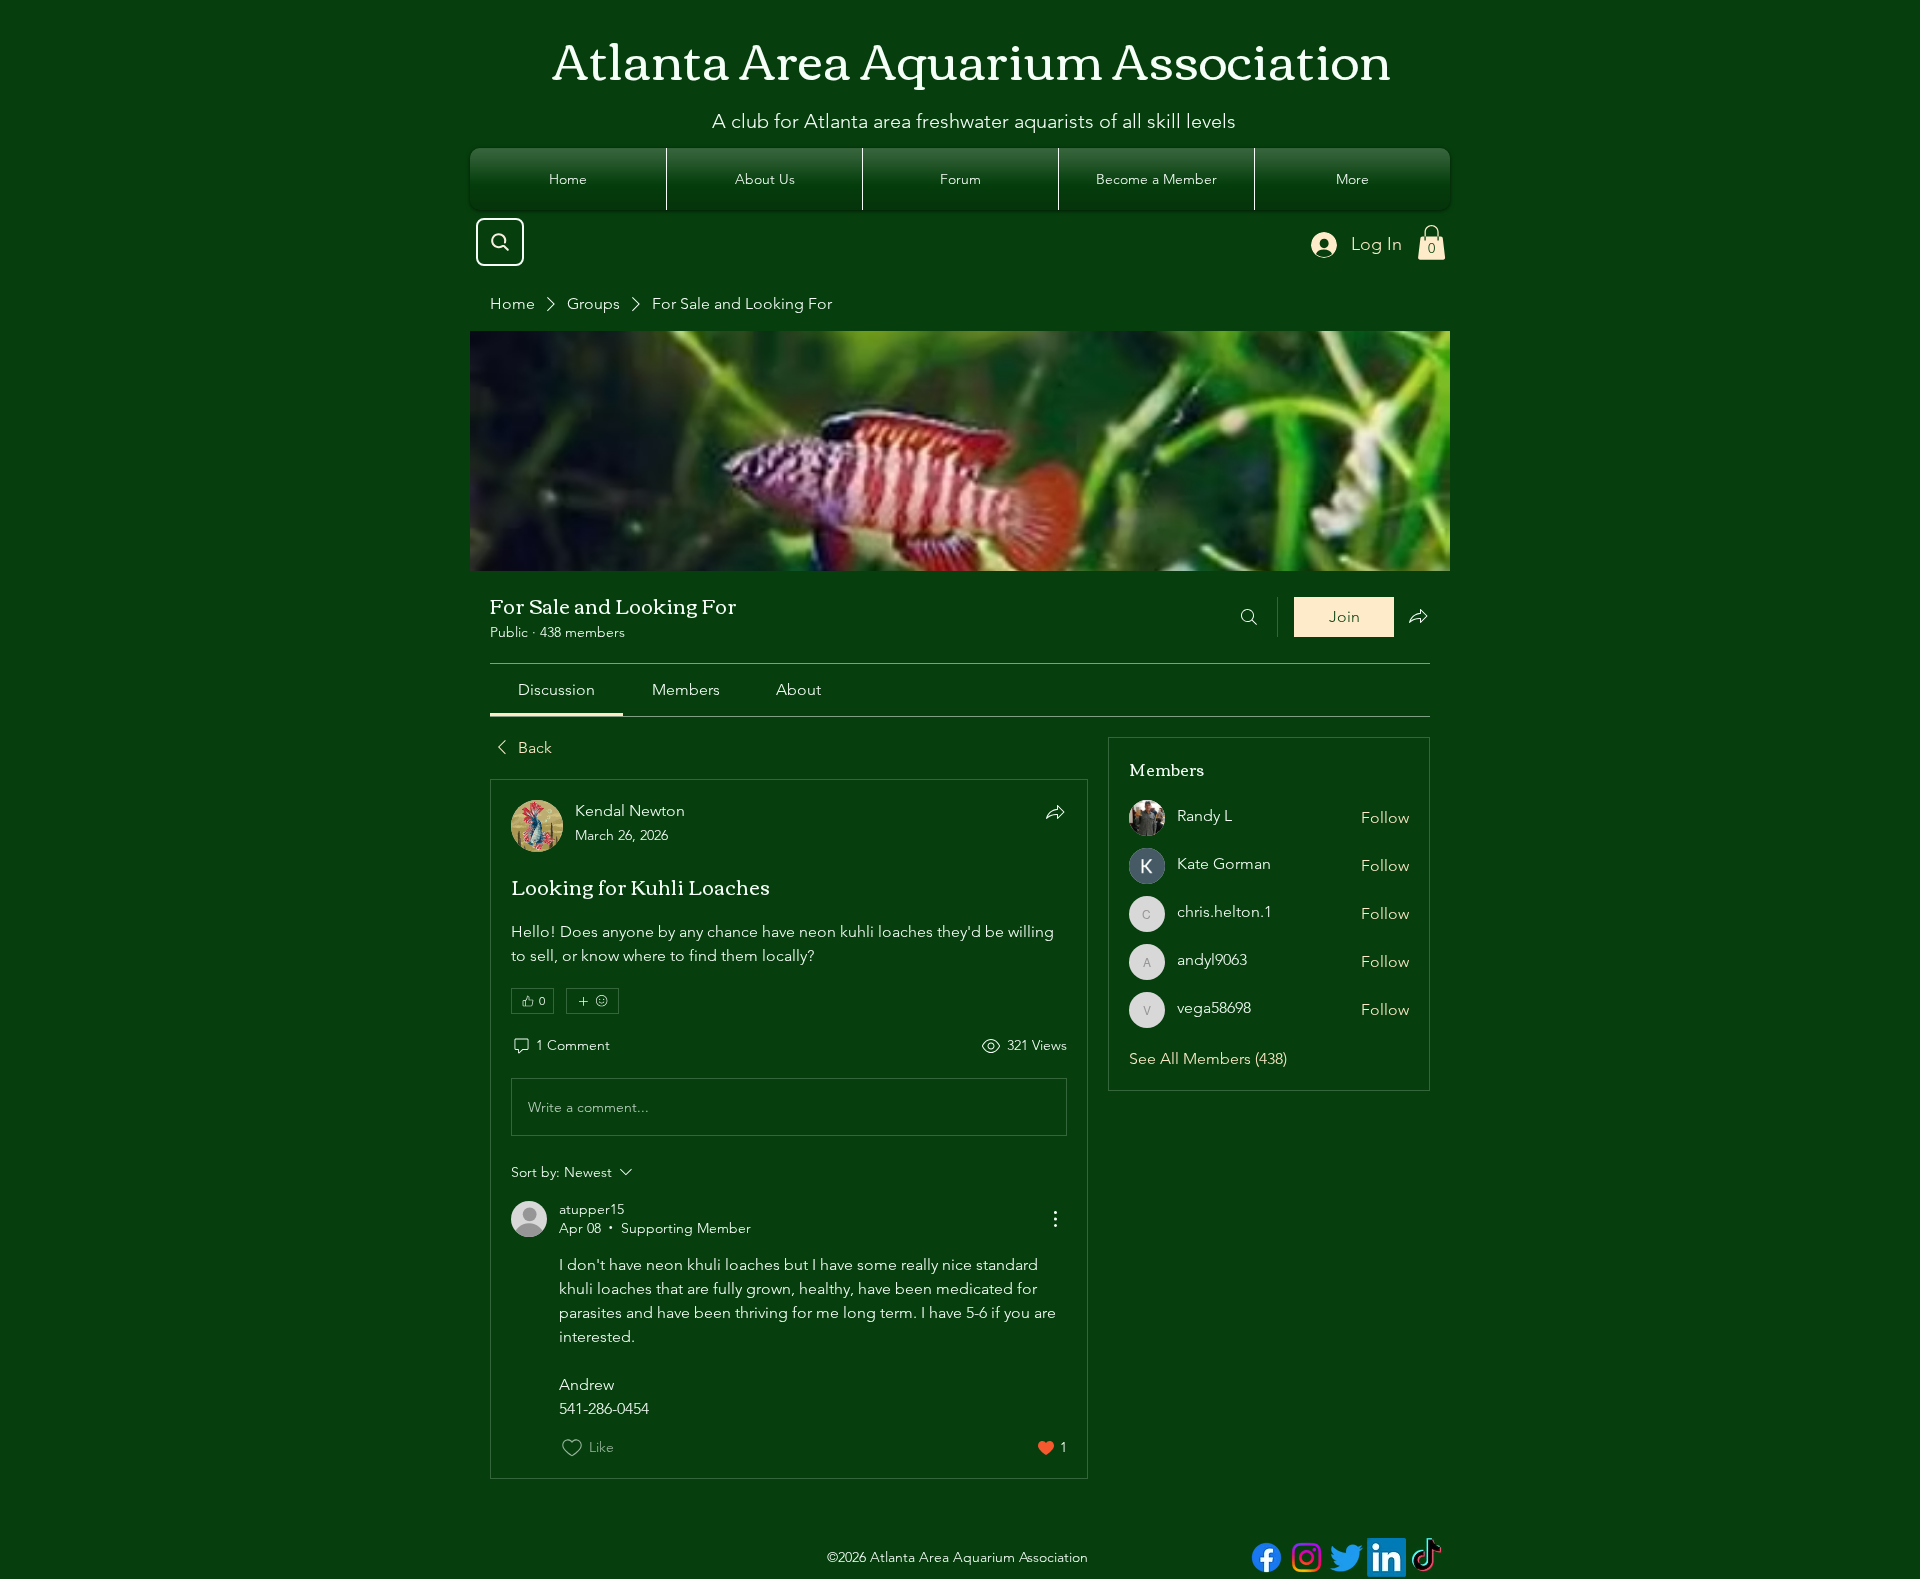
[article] (789, 1129)
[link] (556, 689)
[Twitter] (1346, 1557)
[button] (1431, 242)
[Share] (1055, 812)
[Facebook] (1266, 1557)
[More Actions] (1055, 1219)
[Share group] (1418, 616)
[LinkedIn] (1386, 1557)
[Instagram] (1306, 1557)
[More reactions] (592, 1001)
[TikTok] (1426, 1557)
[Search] (500, 242)
